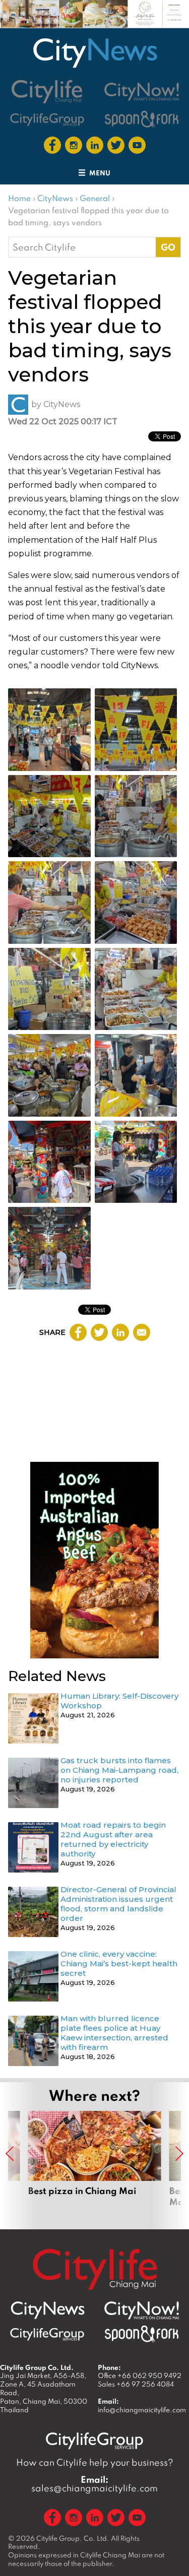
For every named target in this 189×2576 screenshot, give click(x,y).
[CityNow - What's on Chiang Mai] (142, 2310)
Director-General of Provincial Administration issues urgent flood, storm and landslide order (118, 1904)
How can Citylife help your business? (95, 2462)
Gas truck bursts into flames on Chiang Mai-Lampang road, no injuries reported (119, 1770)
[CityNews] (95, 53)
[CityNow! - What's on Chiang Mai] (142, 92)
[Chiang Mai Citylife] (47, 91)
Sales (136, 2384)
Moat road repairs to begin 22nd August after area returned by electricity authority (113, 1839)
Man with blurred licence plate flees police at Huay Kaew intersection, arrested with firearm (114, 2033)
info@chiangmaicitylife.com (142, 2410)
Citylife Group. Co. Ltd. (73, 2538)
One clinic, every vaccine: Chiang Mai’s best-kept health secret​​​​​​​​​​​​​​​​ (119, 1963)
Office (140, 2375)
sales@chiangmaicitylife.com (94, 2484)
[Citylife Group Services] (47, 119)
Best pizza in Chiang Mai (95, 2165)
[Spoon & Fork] (142, 119)
